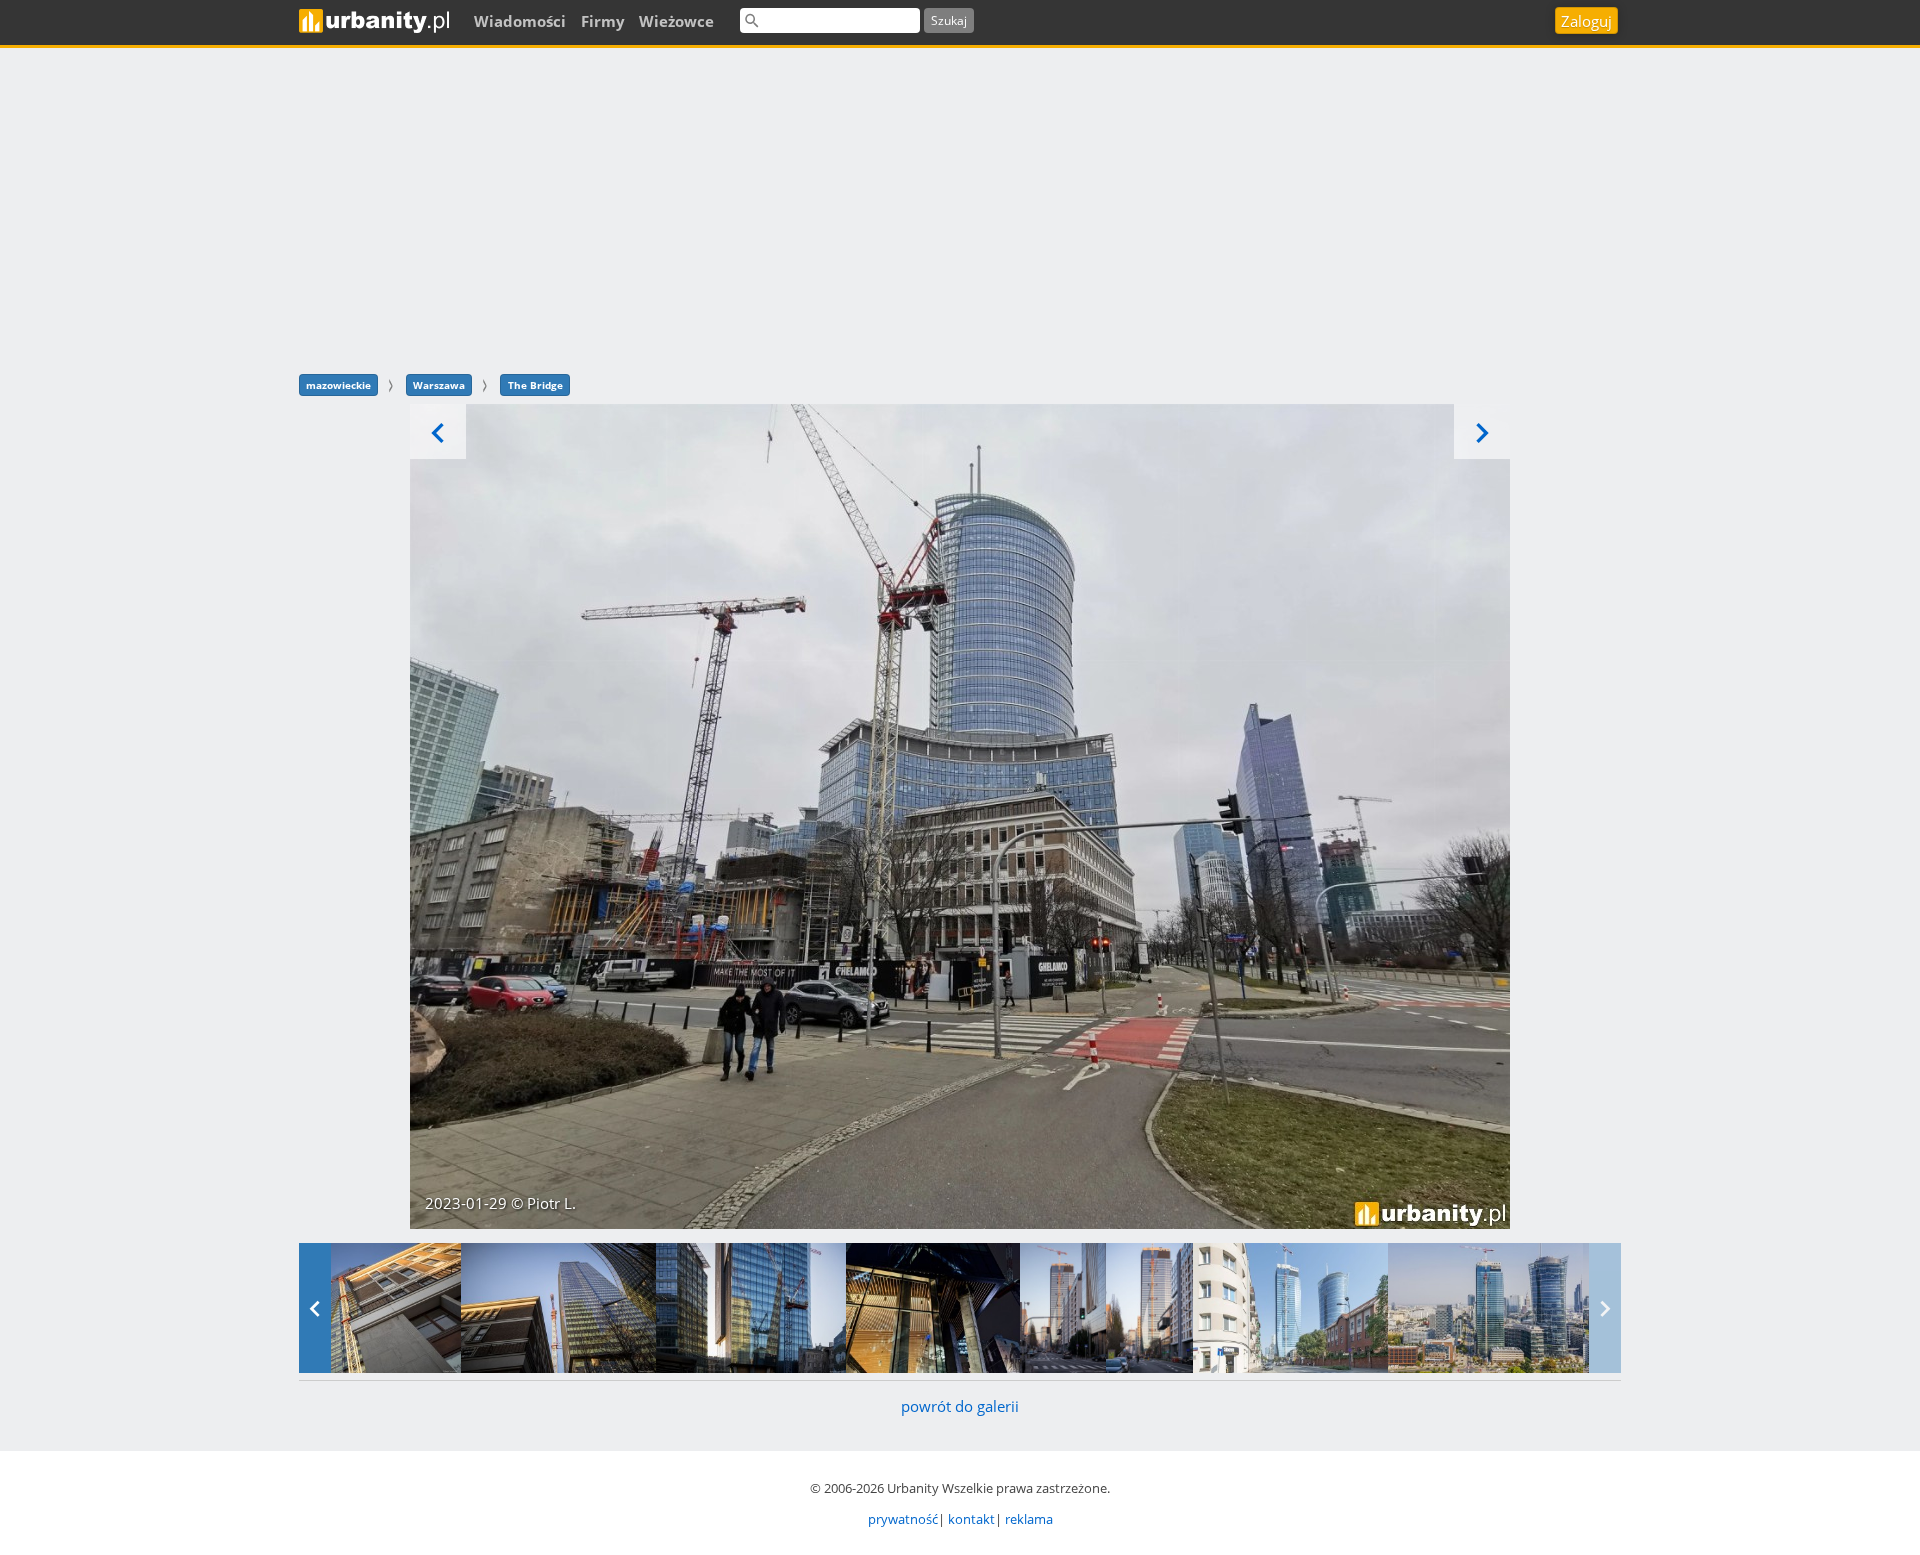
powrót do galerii (960, 1406)
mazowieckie (338, 385)
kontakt (971, 1519)
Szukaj (949, 20)
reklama (1029, 1519)
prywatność (903, 1519)
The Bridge (535, 385)
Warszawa (439, 385)
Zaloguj (1586, 21)
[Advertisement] (960, 208)
